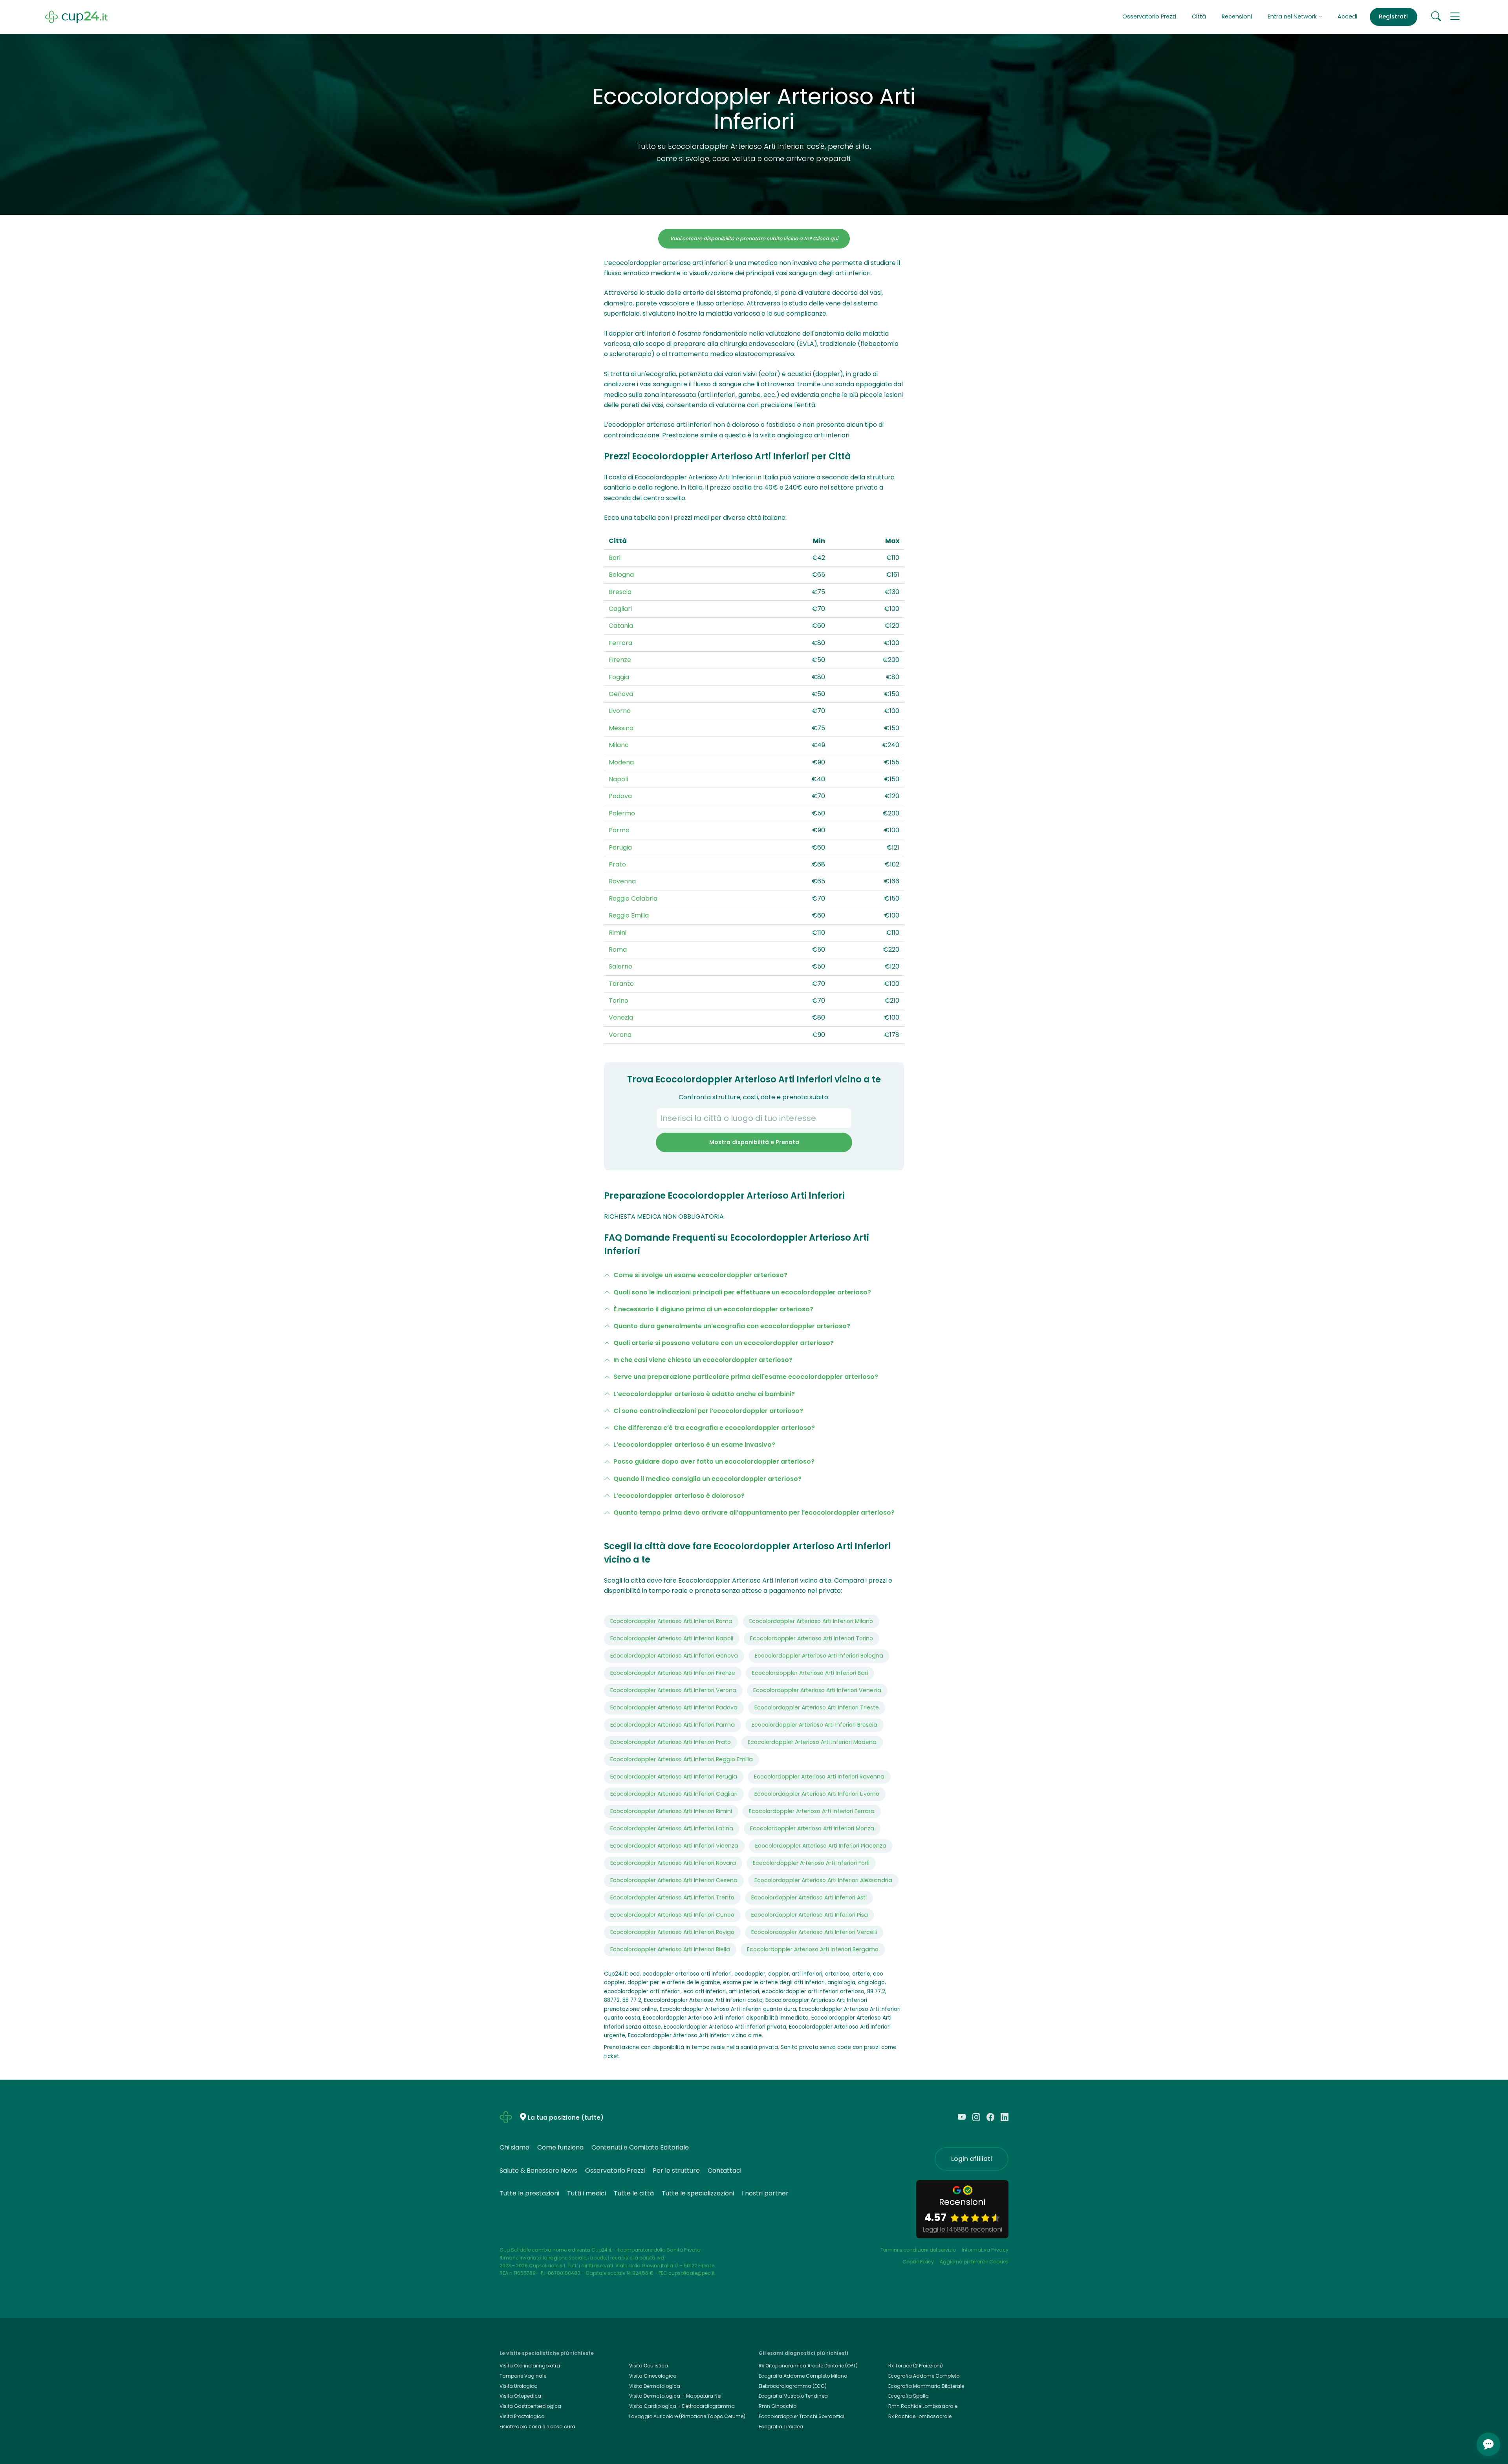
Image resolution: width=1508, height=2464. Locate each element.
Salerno (620, 966)
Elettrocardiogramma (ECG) (793, 2386)
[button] (1455, 17)
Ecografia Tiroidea (781, 2427)
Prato (617, 864)
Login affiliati (972, 2159)
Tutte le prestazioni (529, 2193)
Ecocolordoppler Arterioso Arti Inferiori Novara (673, 1863)
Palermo (622, 813)
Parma (619, 830)
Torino (619, 1001)
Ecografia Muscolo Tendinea (793, 2396)
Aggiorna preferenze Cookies (974, 2262)
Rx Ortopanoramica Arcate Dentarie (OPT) (808, 2366)
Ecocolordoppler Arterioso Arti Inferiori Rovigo (672, 1932)
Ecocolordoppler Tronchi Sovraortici (802, 2416)
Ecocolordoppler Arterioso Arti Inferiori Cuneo (672, 1915)
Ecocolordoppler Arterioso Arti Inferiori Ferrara (812, 1811)
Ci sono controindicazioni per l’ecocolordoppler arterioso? (708, 1411)
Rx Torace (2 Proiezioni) (916, 2366)
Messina (621, 728)
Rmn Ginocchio (778, 2406)
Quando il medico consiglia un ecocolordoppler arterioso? (707, 1479)
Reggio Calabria (633, 898)
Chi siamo (514, 2147)
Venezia (621, 1017)
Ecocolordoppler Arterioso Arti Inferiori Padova (674, 1707)
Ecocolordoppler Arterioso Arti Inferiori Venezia (817, 1690)
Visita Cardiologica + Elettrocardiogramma (682, 2406)
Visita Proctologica (522, 2416)
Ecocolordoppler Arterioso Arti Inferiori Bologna (819, 1656)
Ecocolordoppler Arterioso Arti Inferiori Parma (673, 1725)
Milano (619, 745)
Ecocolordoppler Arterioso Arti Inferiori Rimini (671, 1811)
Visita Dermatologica (655, 2386)
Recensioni (1237, 16)
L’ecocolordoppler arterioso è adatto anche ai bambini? (704, 1394)
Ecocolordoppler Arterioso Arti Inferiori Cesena (674, 1880)
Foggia (619, 677)
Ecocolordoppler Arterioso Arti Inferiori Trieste (817, 1707)
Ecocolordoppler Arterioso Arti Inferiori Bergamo (813, 1949)
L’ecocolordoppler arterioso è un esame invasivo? (694, 1445)
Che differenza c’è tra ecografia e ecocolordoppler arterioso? (714, 1428)
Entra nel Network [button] (1293, 16)
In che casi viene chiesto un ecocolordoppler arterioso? (703, 1360)
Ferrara (620, 643)
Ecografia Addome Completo (924, 2376)
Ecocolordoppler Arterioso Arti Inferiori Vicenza (674, 1846)
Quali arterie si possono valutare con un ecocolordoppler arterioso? (724, 1343)
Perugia (620, 847)
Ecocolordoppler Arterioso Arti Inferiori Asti (809, 1897)
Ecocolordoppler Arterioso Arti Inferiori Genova (674, 1656)
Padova (620, 796)
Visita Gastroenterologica (530, 2406)
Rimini (618, 933)
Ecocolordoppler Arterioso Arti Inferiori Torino (812, 1638)
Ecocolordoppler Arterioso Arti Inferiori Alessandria (823, 1880)
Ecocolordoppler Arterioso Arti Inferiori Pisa (810, 1915)
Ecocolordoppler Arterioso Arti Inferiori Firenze (673, 1673)
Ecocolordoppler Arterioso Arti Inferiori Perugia (674, 1777)
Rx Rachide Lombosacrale (920, 2416)
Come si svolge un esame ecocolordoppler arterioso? (700, 1275)
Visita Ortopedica (520, 2396)
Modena (621, 762)
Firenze (620, 660)
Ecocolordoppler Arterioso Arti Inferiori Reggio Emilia (682, 1759)
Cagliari (620, 609)
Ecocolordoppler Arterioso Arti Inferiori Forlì (811, 1863)
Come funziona (560, 2147)
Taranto (621, 984)
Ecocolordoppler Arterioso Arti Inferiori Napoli (672, 1638)
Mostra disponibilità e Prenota (754, 1142)
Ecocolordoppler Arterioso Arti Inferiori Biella (670, 1949)
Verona (620, 1035)
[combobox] (754, 1118)
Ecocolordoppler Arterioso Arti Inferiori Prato (671, 1742)
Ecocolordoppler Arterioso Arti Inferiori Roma (671, 1621)
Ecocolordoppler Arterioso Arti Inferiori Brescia (814, 1725)
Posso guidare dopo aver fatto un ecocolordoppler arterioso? (714, 1461)
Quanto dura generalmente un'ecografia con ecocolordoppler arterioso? (732, 1326)
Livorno (620, 711)
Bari (615, 558)
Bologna (621, 575)
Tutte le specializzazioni (698, 2193)
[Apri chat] (1488, 2444)
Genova (621, 694)
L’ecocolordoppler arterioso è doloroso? (679, 1496)
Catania (621, 626)
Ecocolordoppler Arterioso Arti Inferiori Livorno (817, 1794)
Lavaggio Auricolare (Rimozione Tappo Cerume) (687, 2416)
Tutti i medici (587, 2193)
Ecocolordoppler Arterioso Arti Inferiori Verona (673, 1690)
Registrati (1393, 16)
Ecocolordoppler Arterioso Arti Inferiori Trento (672, 1897)
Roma (618, 950)
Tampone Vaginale (523, 2376)
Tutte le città (634, 2193)
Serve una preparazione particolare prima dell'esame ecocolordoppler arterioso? (746, 1377)
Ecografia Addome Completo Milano (803, 2376)
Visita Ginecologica (653, 2376)
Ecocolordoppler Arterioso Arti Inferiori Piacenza (821, 1846)
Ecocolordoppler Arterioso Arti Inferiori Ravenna (819, 1777)
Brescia (620, 592)
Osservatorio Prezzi (1149, 16)
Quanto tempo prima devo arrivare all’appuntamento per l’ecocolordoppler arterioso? (754, 1513)
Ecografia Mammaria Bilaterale (926, 2386)
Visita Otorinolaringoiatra (530, 2366)
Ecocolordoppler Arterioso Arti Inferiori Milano (811, 1621)
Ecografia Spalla (909, 2396)
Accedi (1347, 16)
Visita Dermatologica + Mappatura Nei (675, 2396)
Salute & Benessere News (538, 2171)
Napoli (618, 779)
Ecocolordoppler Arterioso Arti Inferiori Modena (812, 1742)
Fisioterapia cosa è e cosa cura (537, 2427)
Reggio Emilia (629, 915)
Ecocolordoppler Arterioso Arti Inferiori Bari (810, 1673)
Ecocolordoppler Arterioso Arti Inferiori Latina (672, 1828)
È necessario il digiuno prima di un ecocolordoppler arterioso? (713, 1309)
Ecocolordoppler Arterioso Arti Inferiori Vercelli (814, 1932)
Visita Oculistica (649, 2366)
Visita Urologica (519, 2386)
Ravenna (622, 881)
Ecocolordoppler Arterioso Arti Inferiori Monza (812, 1828)
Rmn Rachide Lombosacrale (923, 2406)
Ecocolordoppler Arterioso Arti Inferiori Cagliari (674, 1794)
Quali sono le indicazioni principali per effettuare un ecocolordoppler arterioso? (742, 1292)
